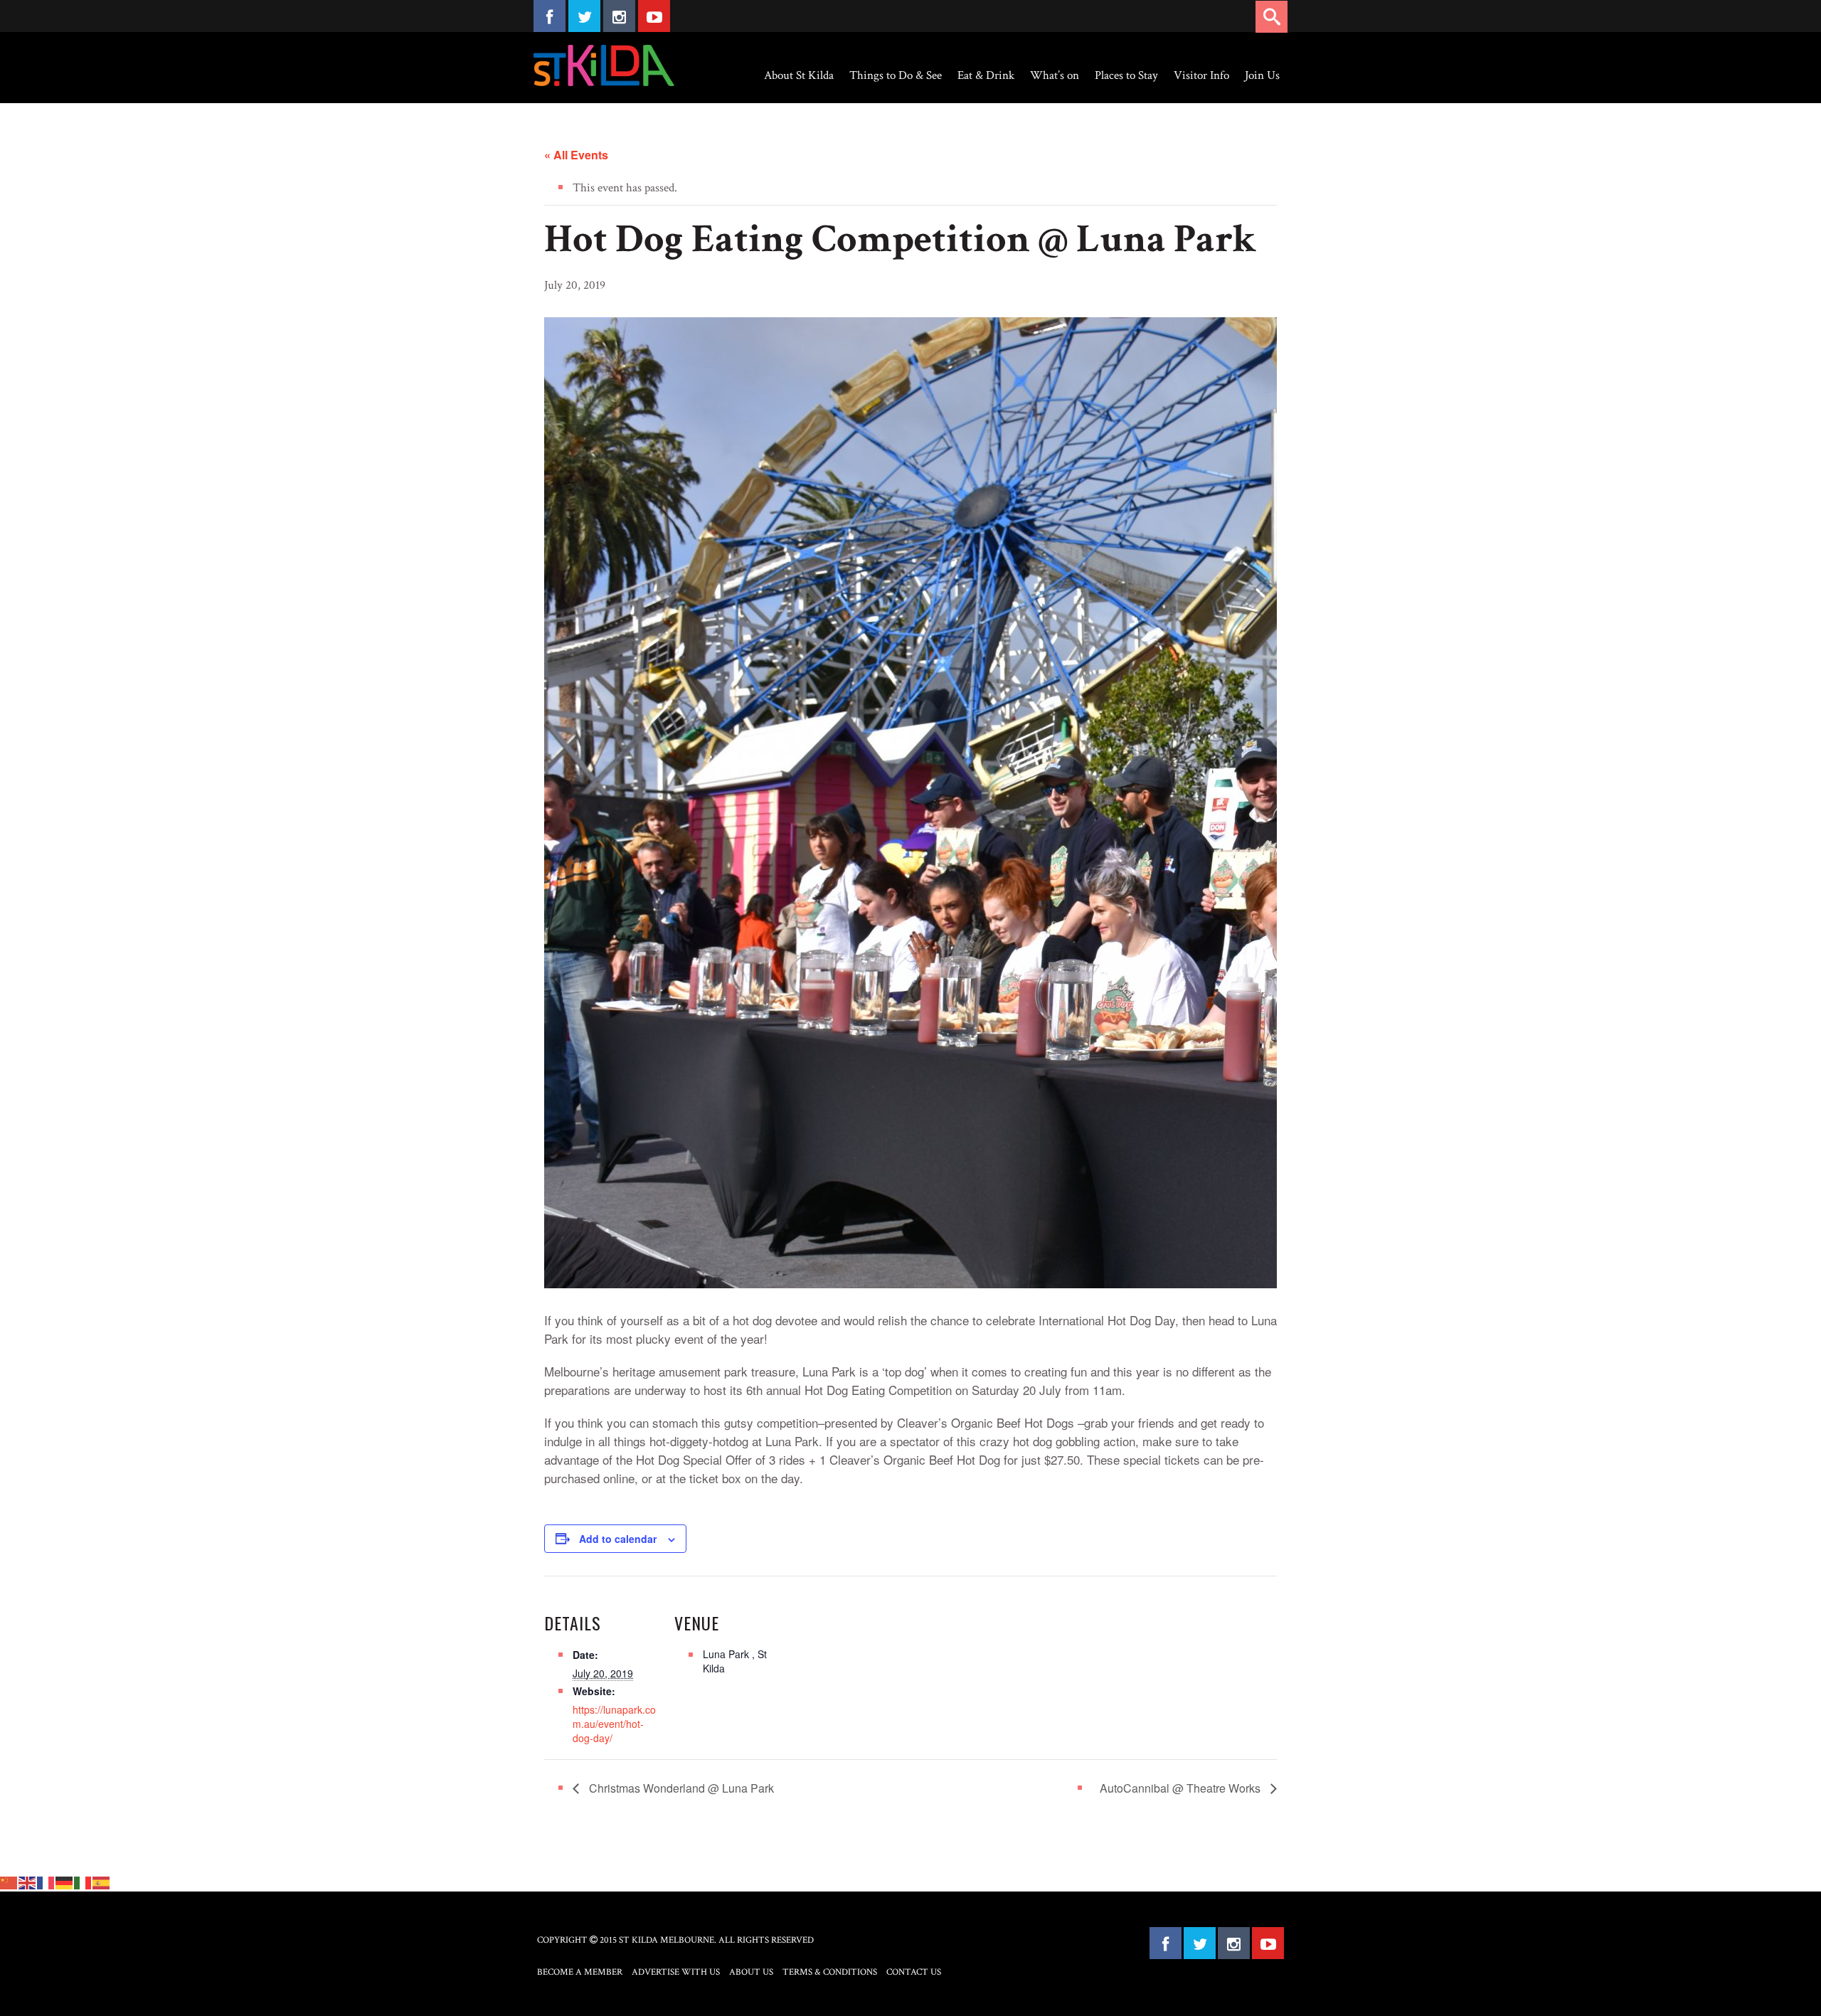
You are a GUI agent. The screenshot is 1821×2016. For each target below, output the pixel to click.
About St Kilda (799, 75)
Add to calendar (618, 1539)
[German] (65, 1882)
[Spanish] (102, 1882)
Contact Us (914, 1972)
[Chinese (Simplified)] (9, 1882)
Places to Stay (1126, 75)
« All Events (576, 155)
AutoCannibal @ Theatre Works (1182, 1788)
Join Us (1262, 75)
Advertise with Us (676, 1972)
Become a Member (580, 1972)
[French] (46, 1882)
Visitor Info (1201, 75)
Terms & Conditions (830, 1972)
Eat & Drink (986, 75)
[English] (28, 1882)
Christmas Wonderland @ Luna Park (680, 1788)
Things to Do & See (896, 75)
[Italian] (83, 1882)
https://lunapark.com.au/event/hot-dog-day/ (614, 1724)
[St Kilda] (604, 65)
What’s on (1055, 75)
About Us (751, 1972)
